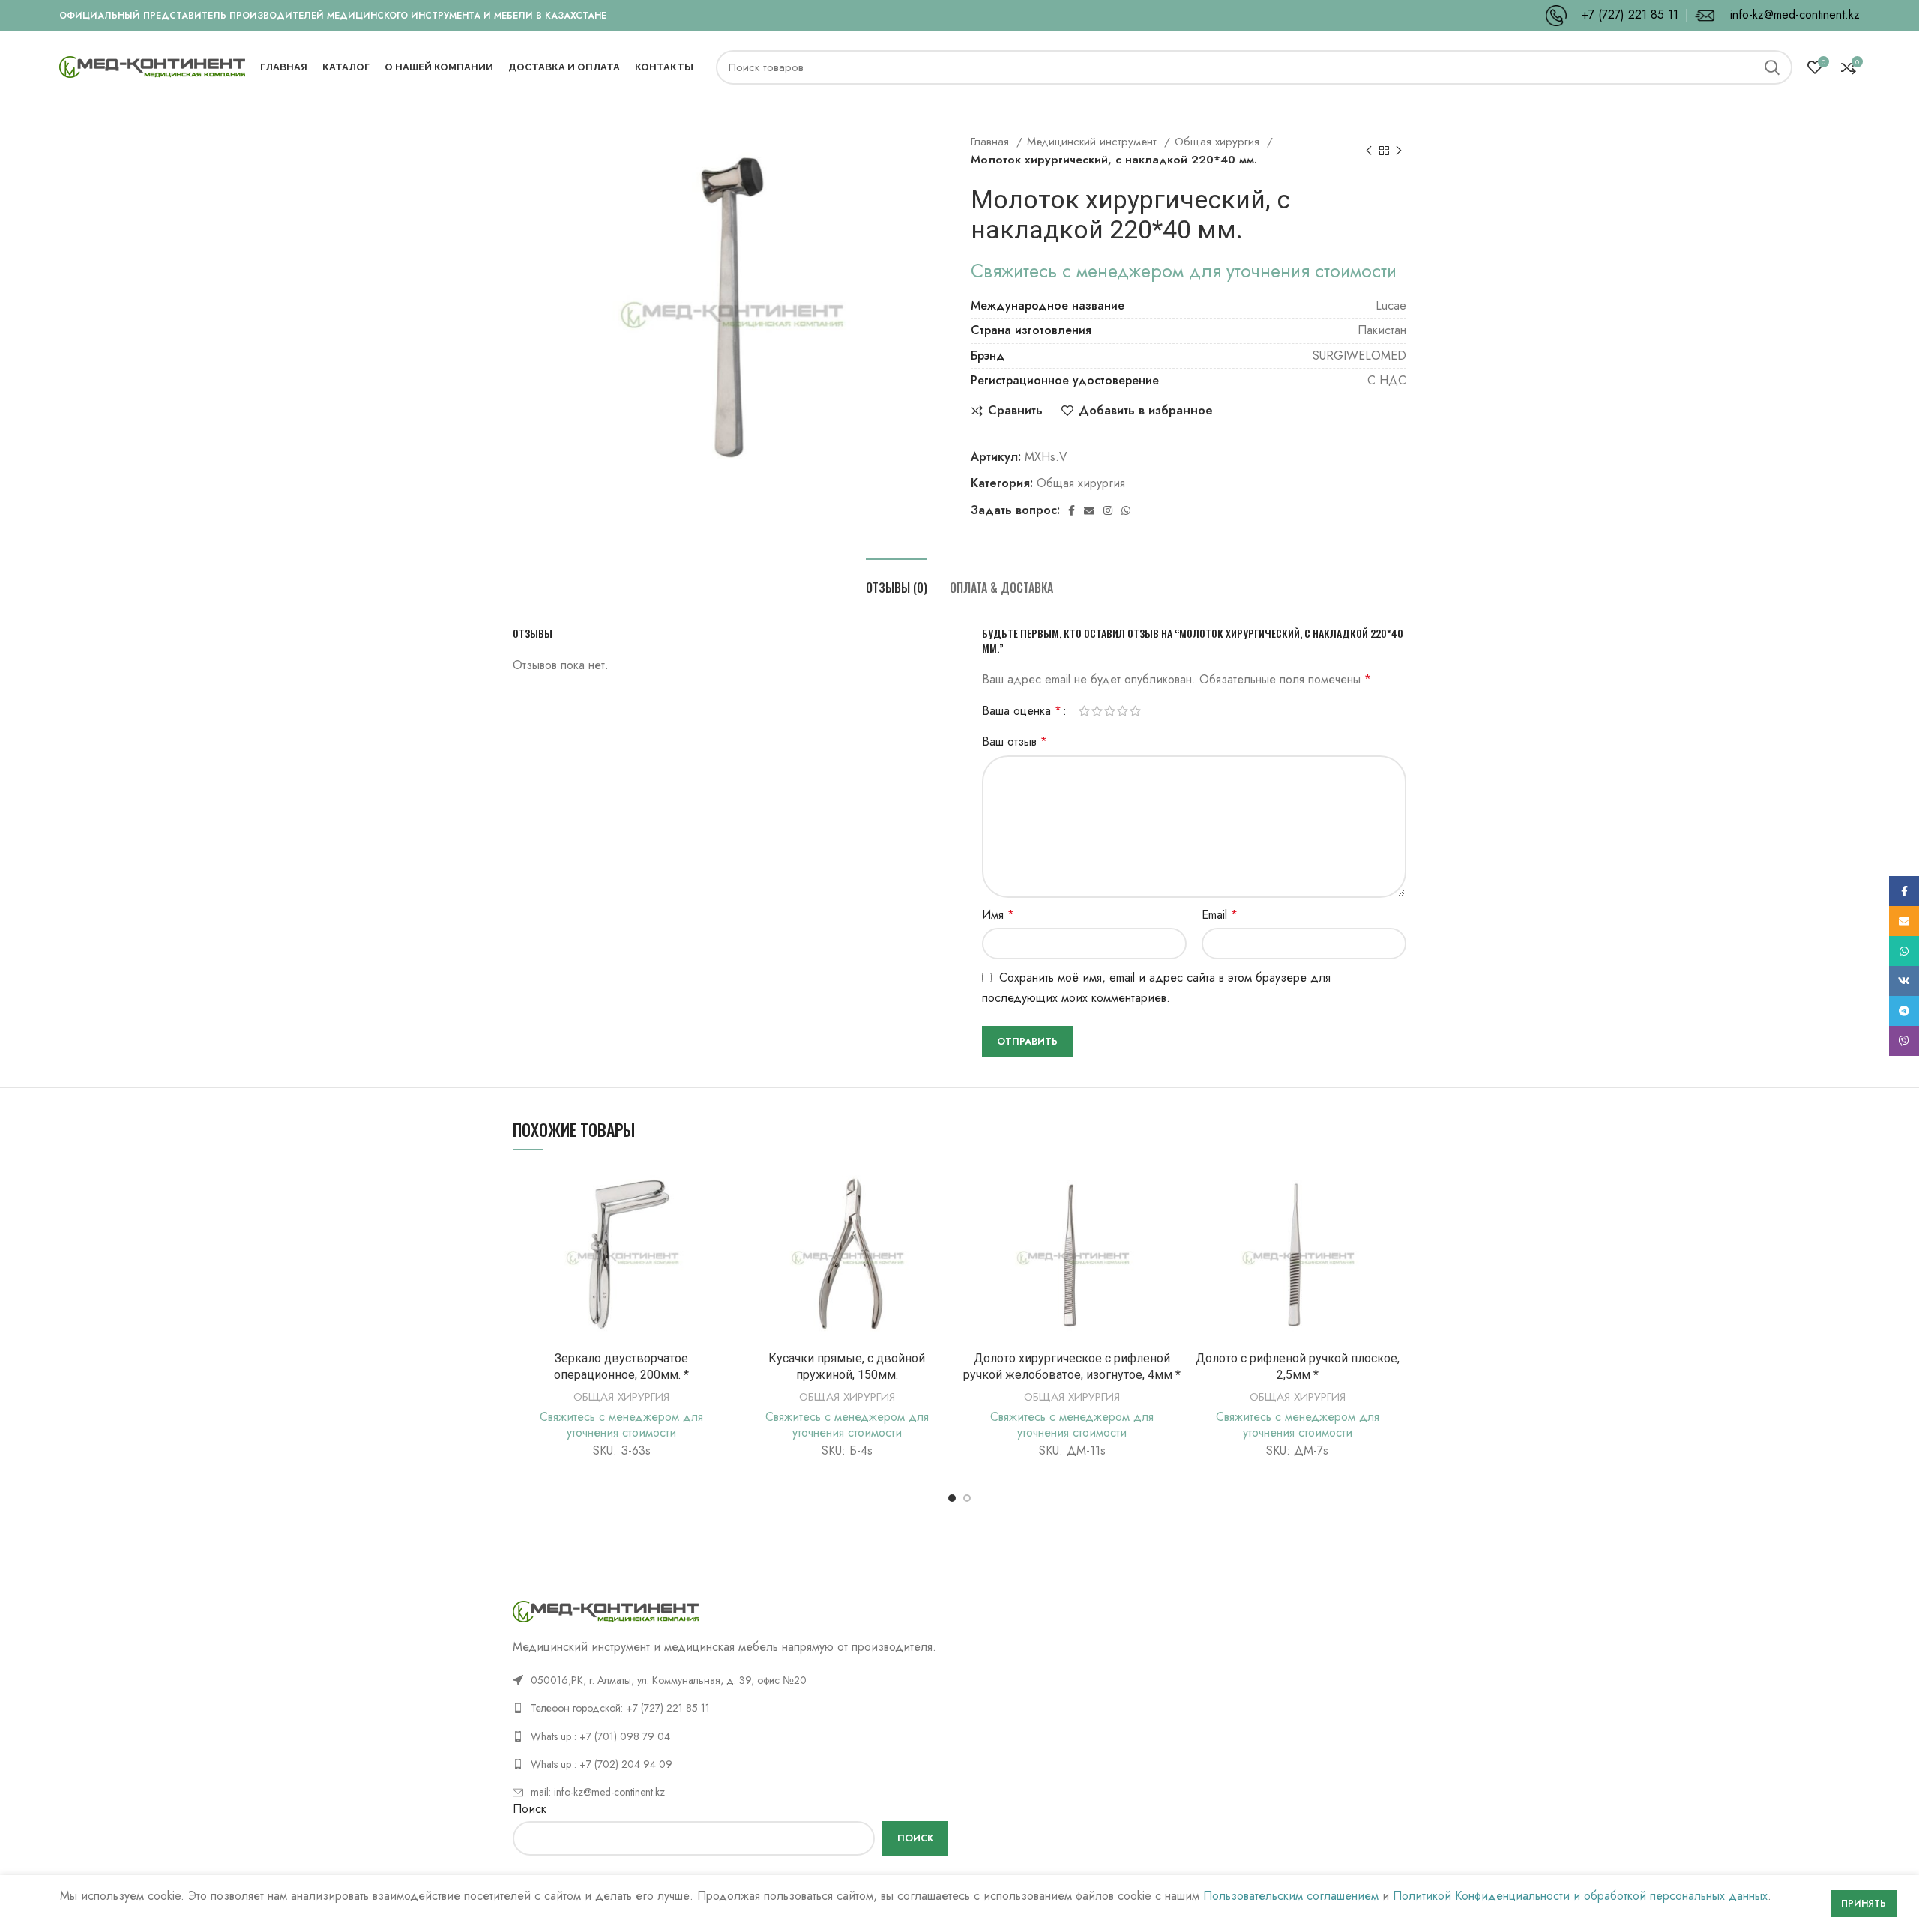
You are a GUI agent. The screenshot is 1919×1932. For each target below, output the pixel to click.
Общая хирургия (1219, 142)
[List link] (730, 1708)
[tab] (897, 580)
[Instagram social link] (1108, 510)
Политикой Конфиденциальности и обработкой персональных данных (1580, 1896)
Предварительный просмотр (720, 1224)
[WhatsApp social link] (1126, 510)
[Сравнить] (720, 1190)
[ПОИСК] (1772, 67)
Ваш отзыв (1015, 742)
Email (1220, 915)
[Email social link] (1089, 510)
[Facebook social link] (1072, 510)
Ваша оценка (1022, 711)
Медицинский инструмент (1094, 142)
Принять (1864, 1904)
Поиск (530, 1809)
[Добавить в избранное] (720, 1258)
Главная (992, 142)
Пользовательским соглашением (1291, 1896)
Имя (998, 915)
